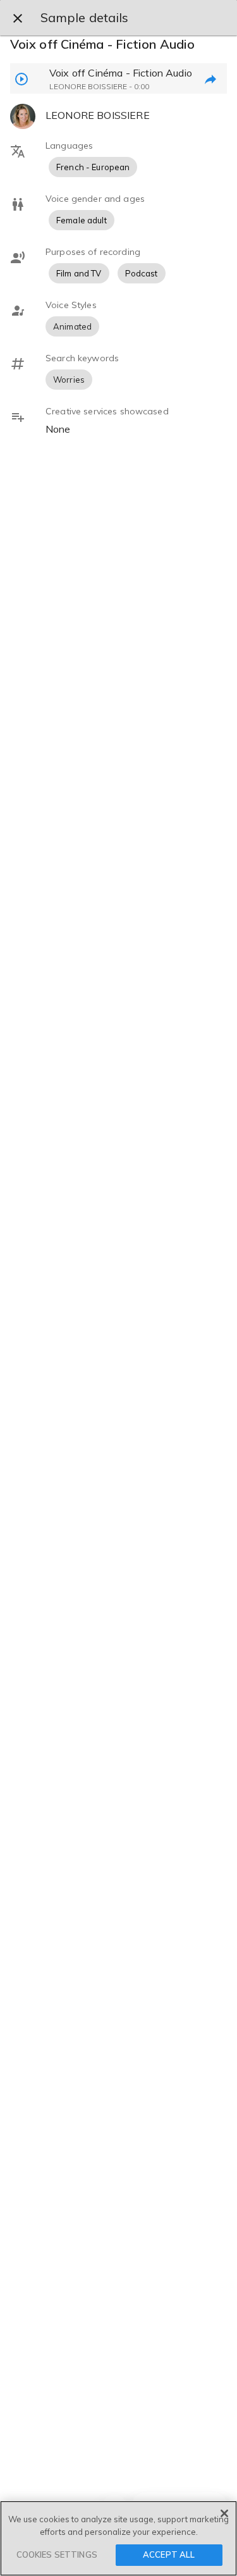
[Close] (224, 2513)
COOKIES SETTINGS (57, 2554)
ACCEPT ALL (169, 2554)
